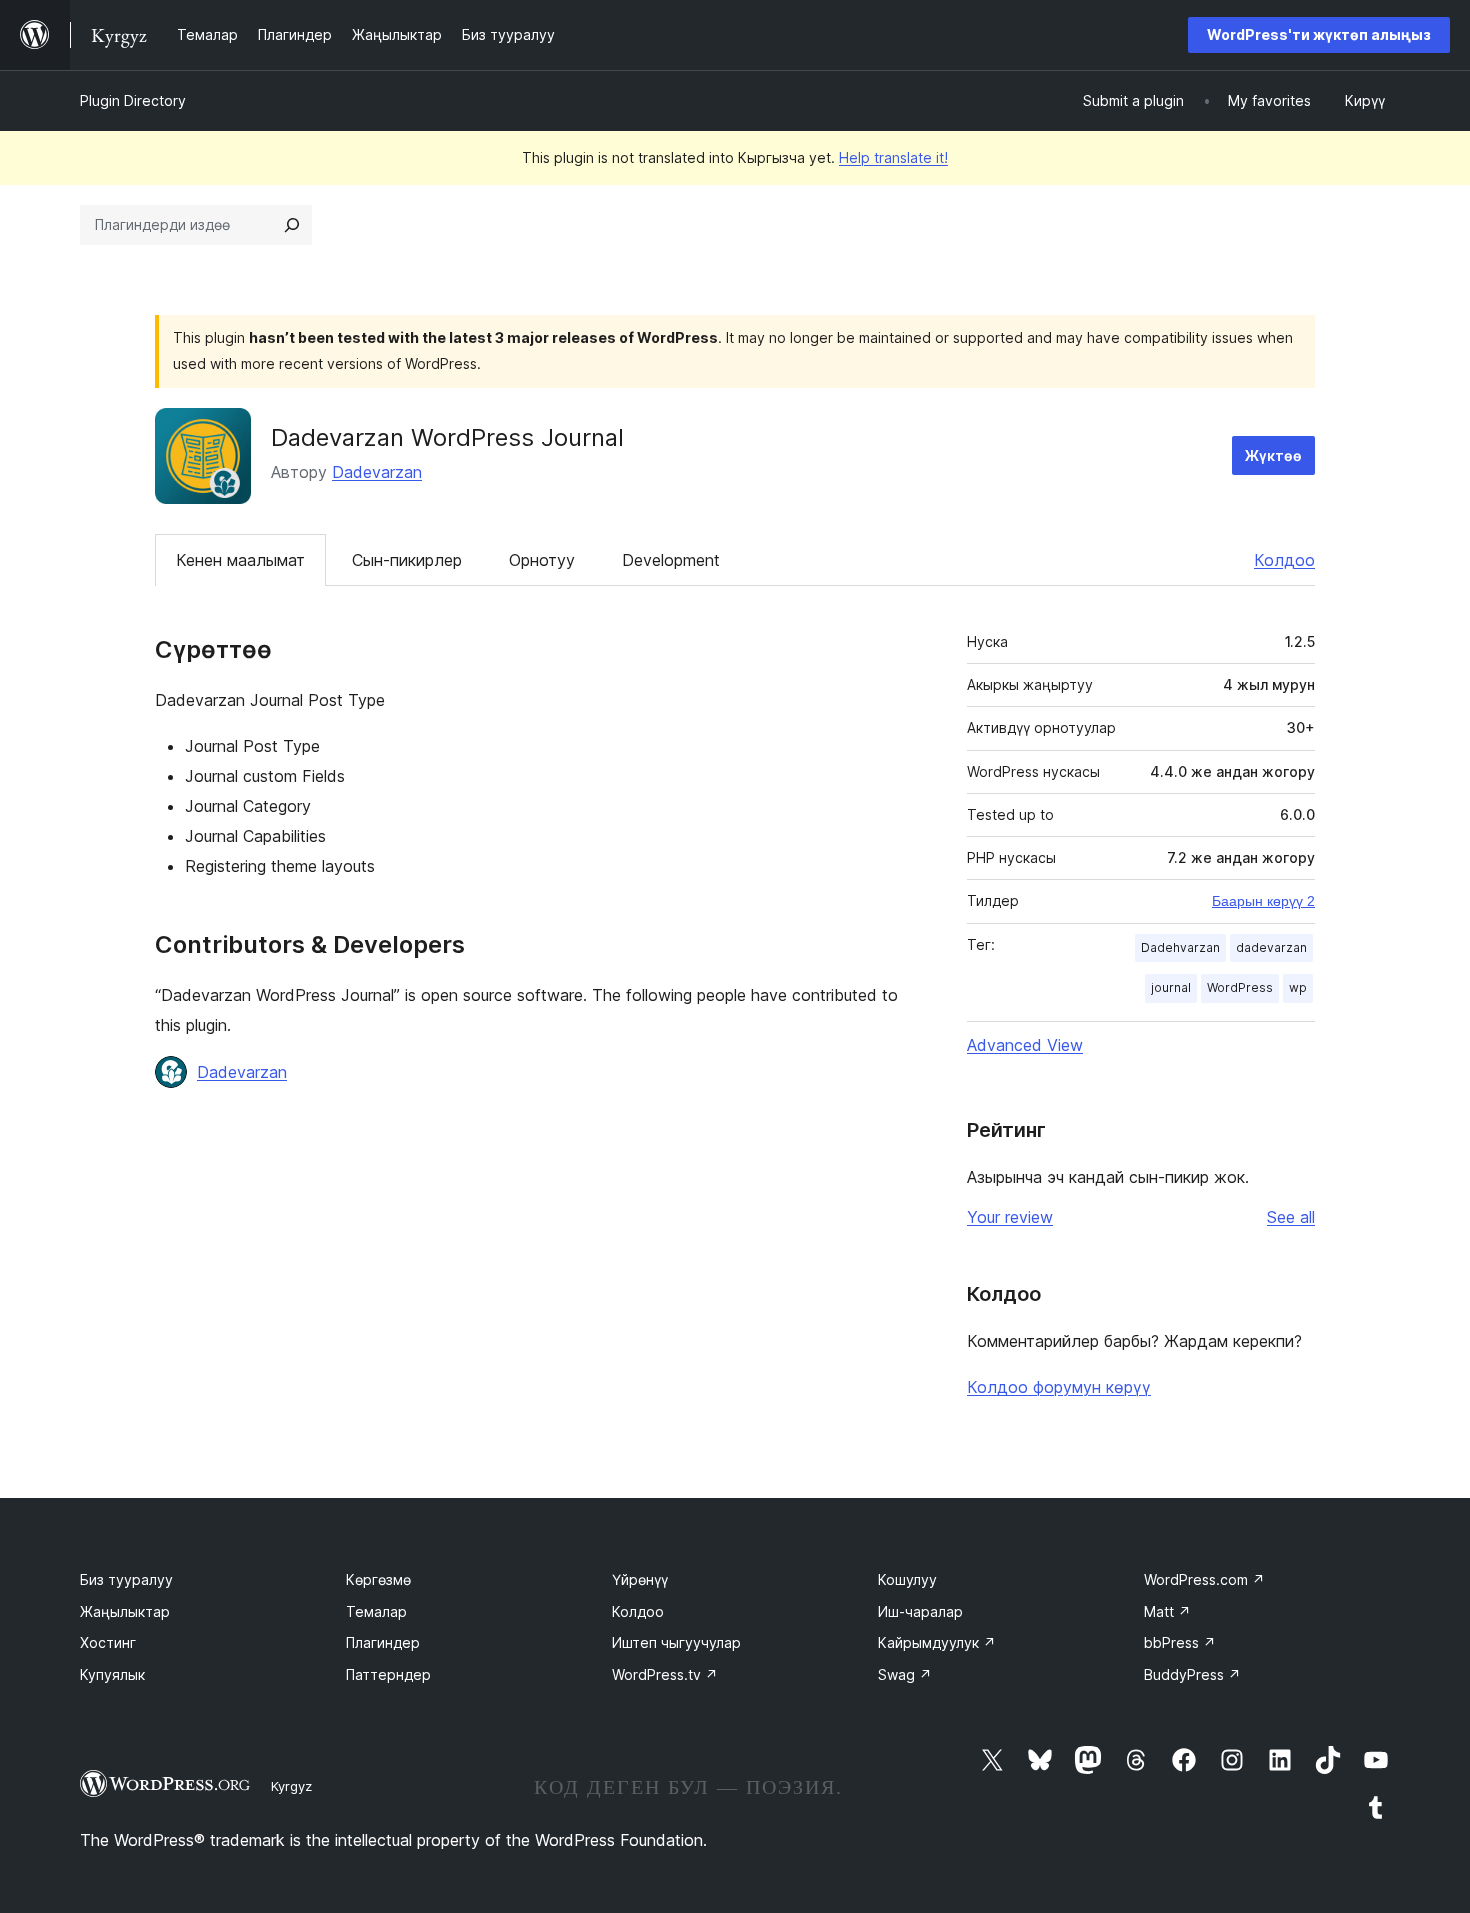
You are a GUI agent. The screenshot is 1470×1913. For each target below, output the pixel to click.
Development (671, 560)
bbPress (1180, 1642)
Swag (905, 1674)
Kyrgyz (291, 1786)
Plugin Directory (133, 100)
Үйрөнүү (640, 1579)
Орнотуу (542, 560)
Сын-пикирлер (407, 560)
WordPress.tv (665, 1674)
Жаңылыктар (125, 1611)
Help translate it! (893, 157)
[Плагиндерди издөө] (292, 225)
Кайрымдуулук (937, 1642)
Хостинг (108, 1642)
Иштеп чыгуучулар (676, 1642)
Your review (1010, 1217)
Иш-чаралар (920, 1611)
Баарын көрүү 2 (1263, 901)
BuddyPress (1192, 1674)
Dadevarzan (377, 472)
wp (1298, 987)
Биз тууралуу (126, 1579)
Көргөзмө (378, 1579)
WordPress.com (1204, 1579)
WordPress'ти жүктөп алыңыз (1319, 34)
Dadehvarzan (1180, 947)
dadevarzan (1271, 947)
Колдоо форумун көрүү (1059, 1387)
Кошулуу (907, 1579)
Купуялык (112, 1674)
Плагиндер (383, 1642)
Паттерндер (388, 1674)
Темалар (376, 1611)
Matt (1167, 1611)
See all (1291, 1217)
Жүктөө (1273, 455)
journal (1171, 987)
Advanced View (1025, 1045)
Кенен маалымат (240, 560)
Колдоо (1284, 560)
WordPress (1240, 987)
